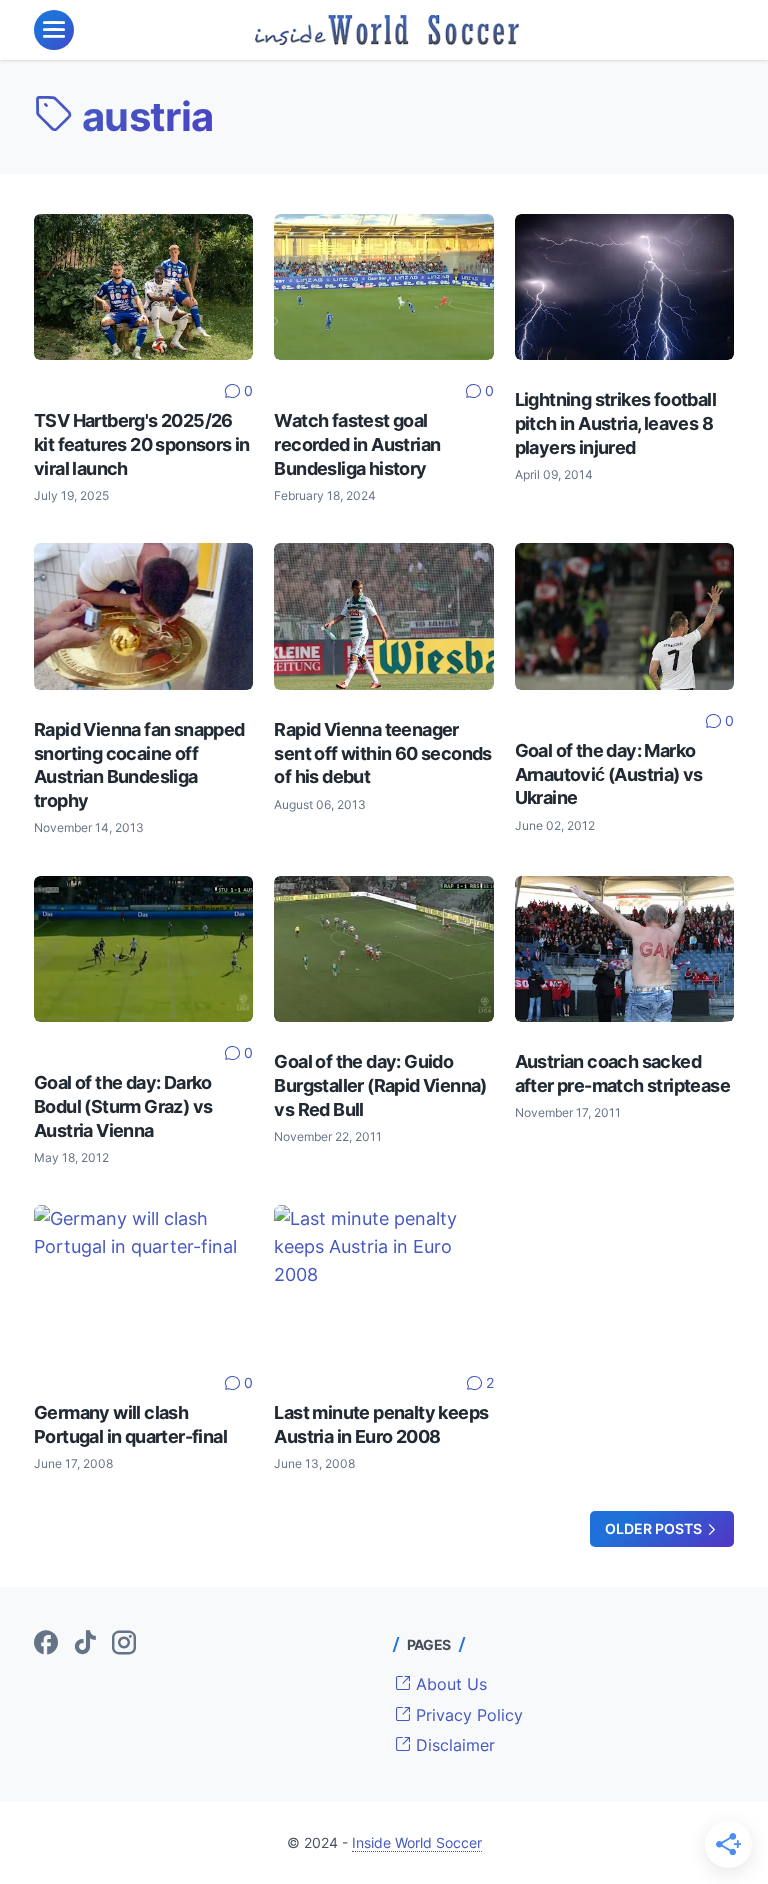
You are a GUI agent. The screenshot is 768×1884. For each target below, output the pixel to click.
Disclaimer (453, 1745)
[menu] (54, 30)
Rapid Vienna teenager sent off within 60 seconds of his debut (382, 753)
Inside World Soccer (417, 1842)
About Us (449, 1684)
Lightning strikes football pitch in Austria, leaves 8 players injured (615, 423)
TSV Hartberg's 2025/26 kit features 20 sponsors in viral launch (142, 444)
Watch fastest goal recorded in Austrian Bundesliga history (357, 444)
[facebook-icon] (46, 1644)
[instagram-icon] (124, 1644)
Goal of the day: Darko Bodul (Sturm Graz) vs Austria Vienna (123, 1106)
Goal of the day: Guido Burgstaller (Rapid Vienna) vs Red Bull (380, 1085)
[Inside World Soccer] (387, 30)
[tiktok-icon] (85, 1644)
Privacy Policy (467, 1715)
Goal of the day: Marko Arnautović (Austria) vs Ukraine (609, 774)
